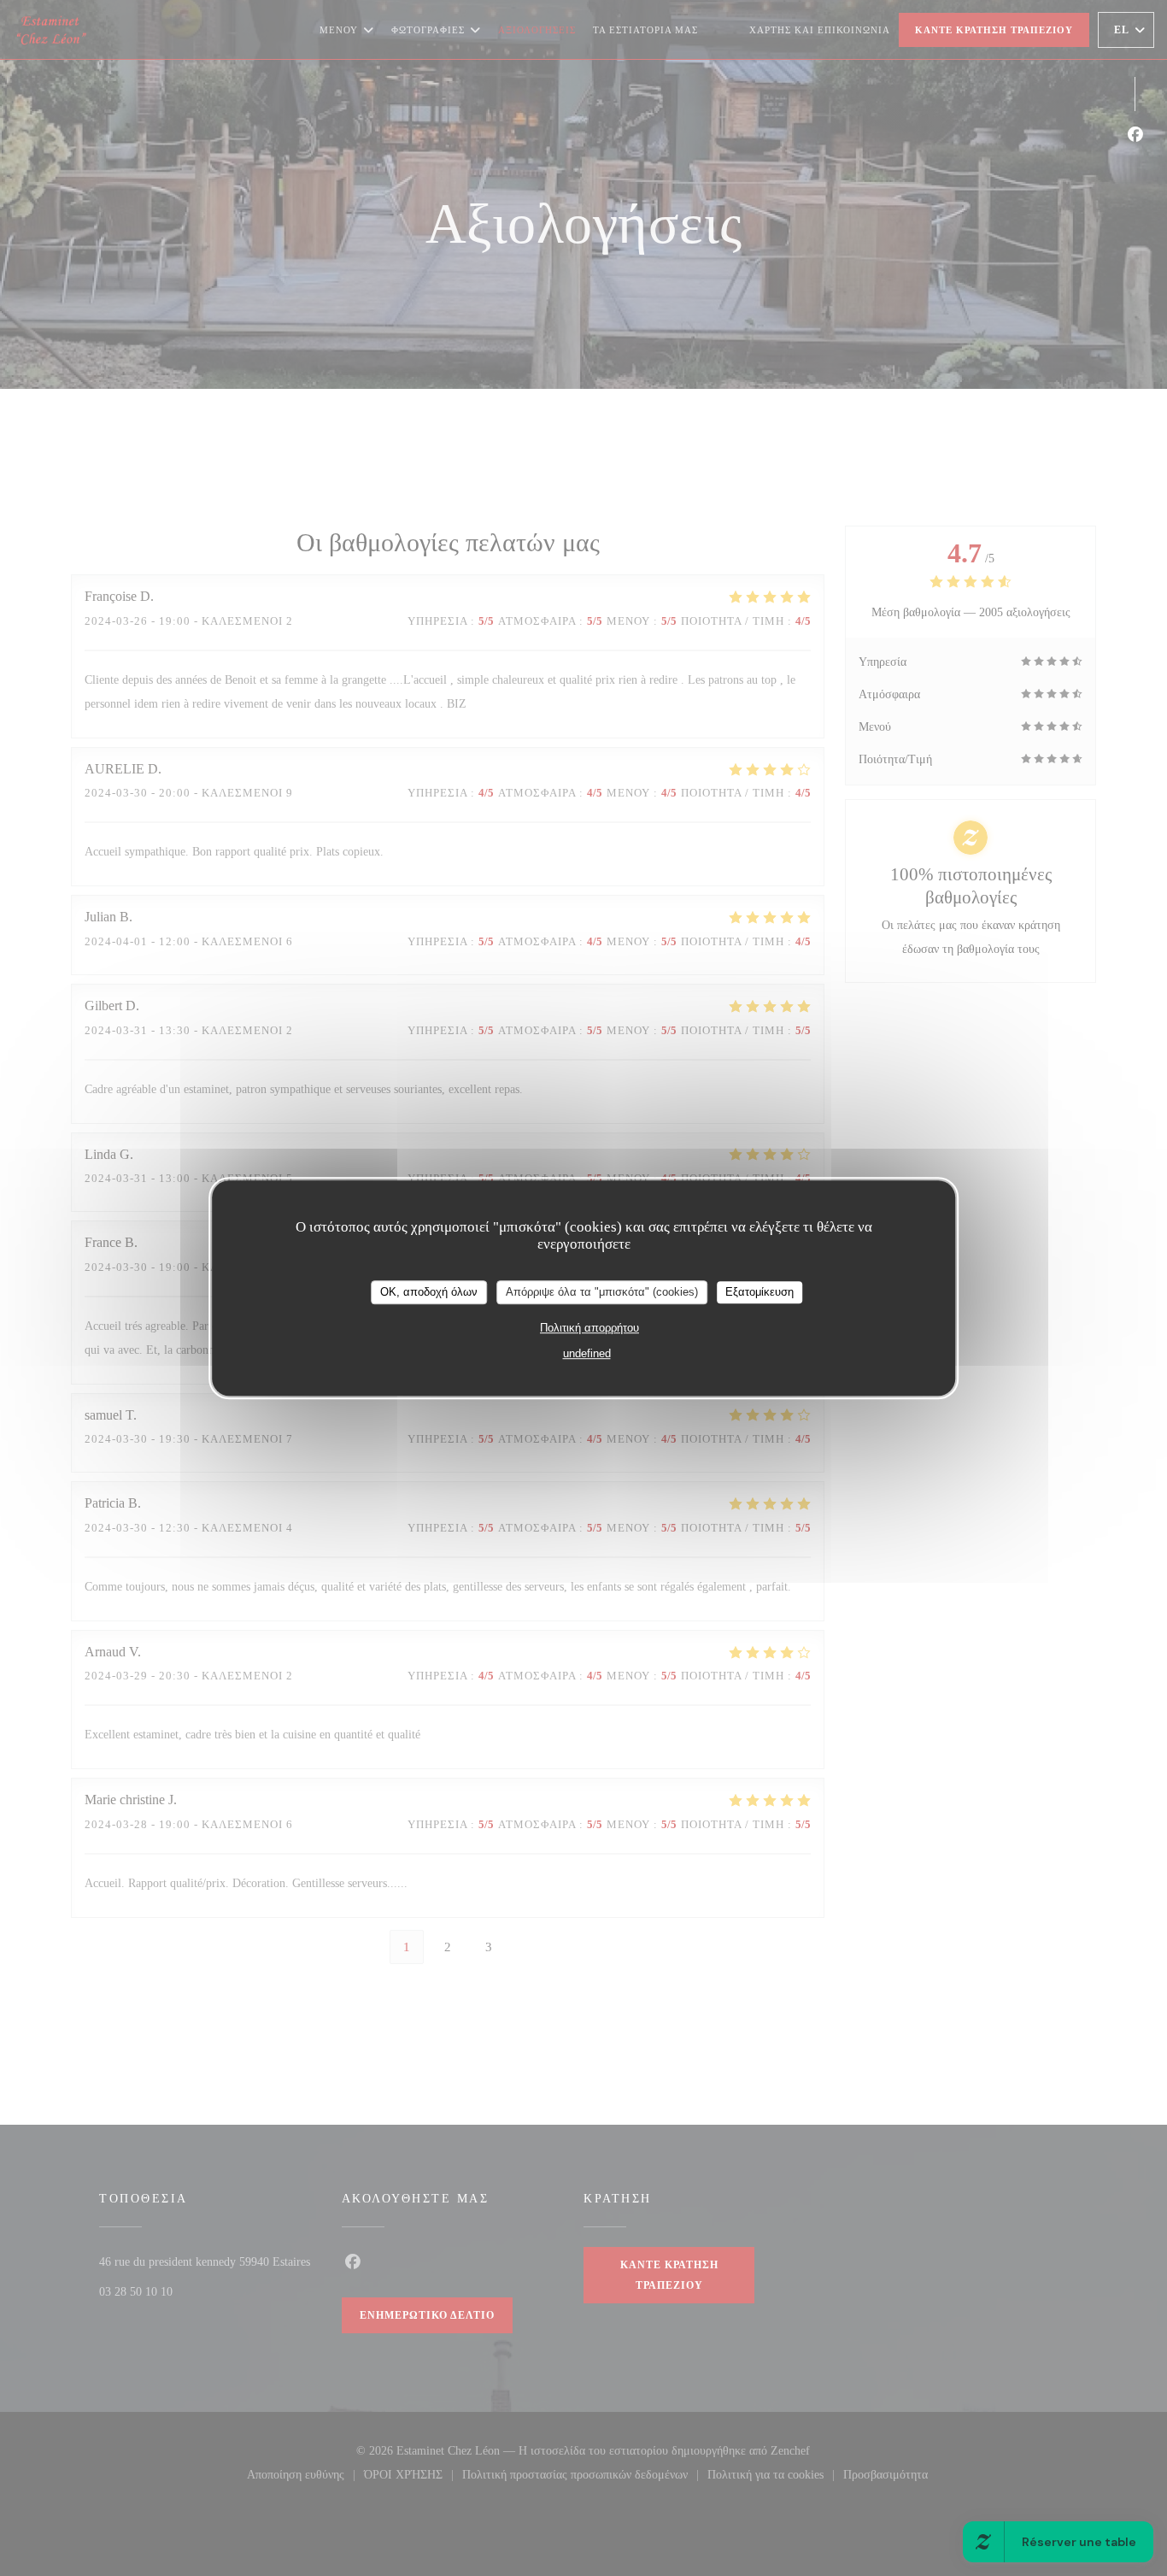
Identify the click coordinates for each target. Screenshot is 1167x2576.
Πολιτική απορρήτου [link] (589, 1328)
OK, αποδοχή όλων (429, 1292)
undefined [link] (587, 1353)
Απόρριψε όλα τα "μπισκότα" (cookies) (602, 1292)
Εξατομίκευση (759, 1292)
